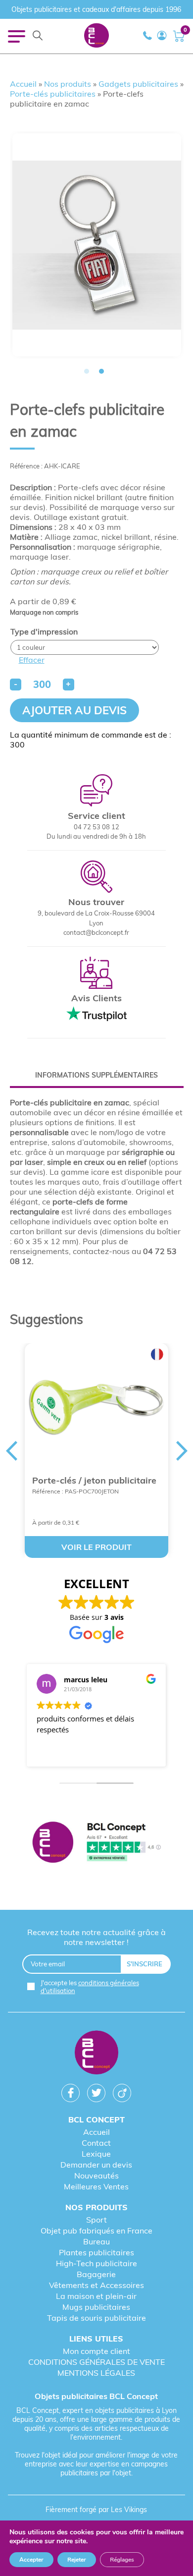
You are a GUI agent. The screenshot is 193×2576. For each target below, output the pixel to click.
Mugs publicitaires (96, 2307)
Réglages (122, 2560)
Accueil (23, 84)
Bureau (96, 2241)
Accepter (31, 2560)
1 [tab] (87, 371)
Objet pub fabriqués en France (96, 2231)
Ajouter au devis (74, 710)
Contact (96, 2143)
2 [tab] (101, 371)
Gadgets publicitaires (138, 84)
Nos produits (68, 84)
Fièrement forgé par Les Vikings (96, 2510)
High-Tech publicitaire (96, 2263)
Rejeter (77, 2560)
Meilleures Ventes (96, 2186)
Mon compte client (96, 2351)
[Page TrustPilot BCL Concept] (97, 1843)
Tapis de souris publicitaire (96, 2318)
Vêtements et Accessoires (96, 2285)
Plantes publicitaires (96, 2252)
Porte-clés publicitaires (53, 94)
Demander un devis (96, 2165)
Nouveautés (96, 2175)
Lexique (96, 2154)
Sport (96, 2220)
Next (182, 1451)
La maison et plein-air (96, 2296)
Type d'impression (44, 631)
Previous (11, 1451)
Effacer (32, 660)
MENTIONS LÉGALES (96, 2373)
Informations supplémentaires (96, 1075)
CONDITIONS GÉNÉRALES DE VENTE (96, 2362)
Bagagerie (96, 2274)
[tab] (97, 1075)
